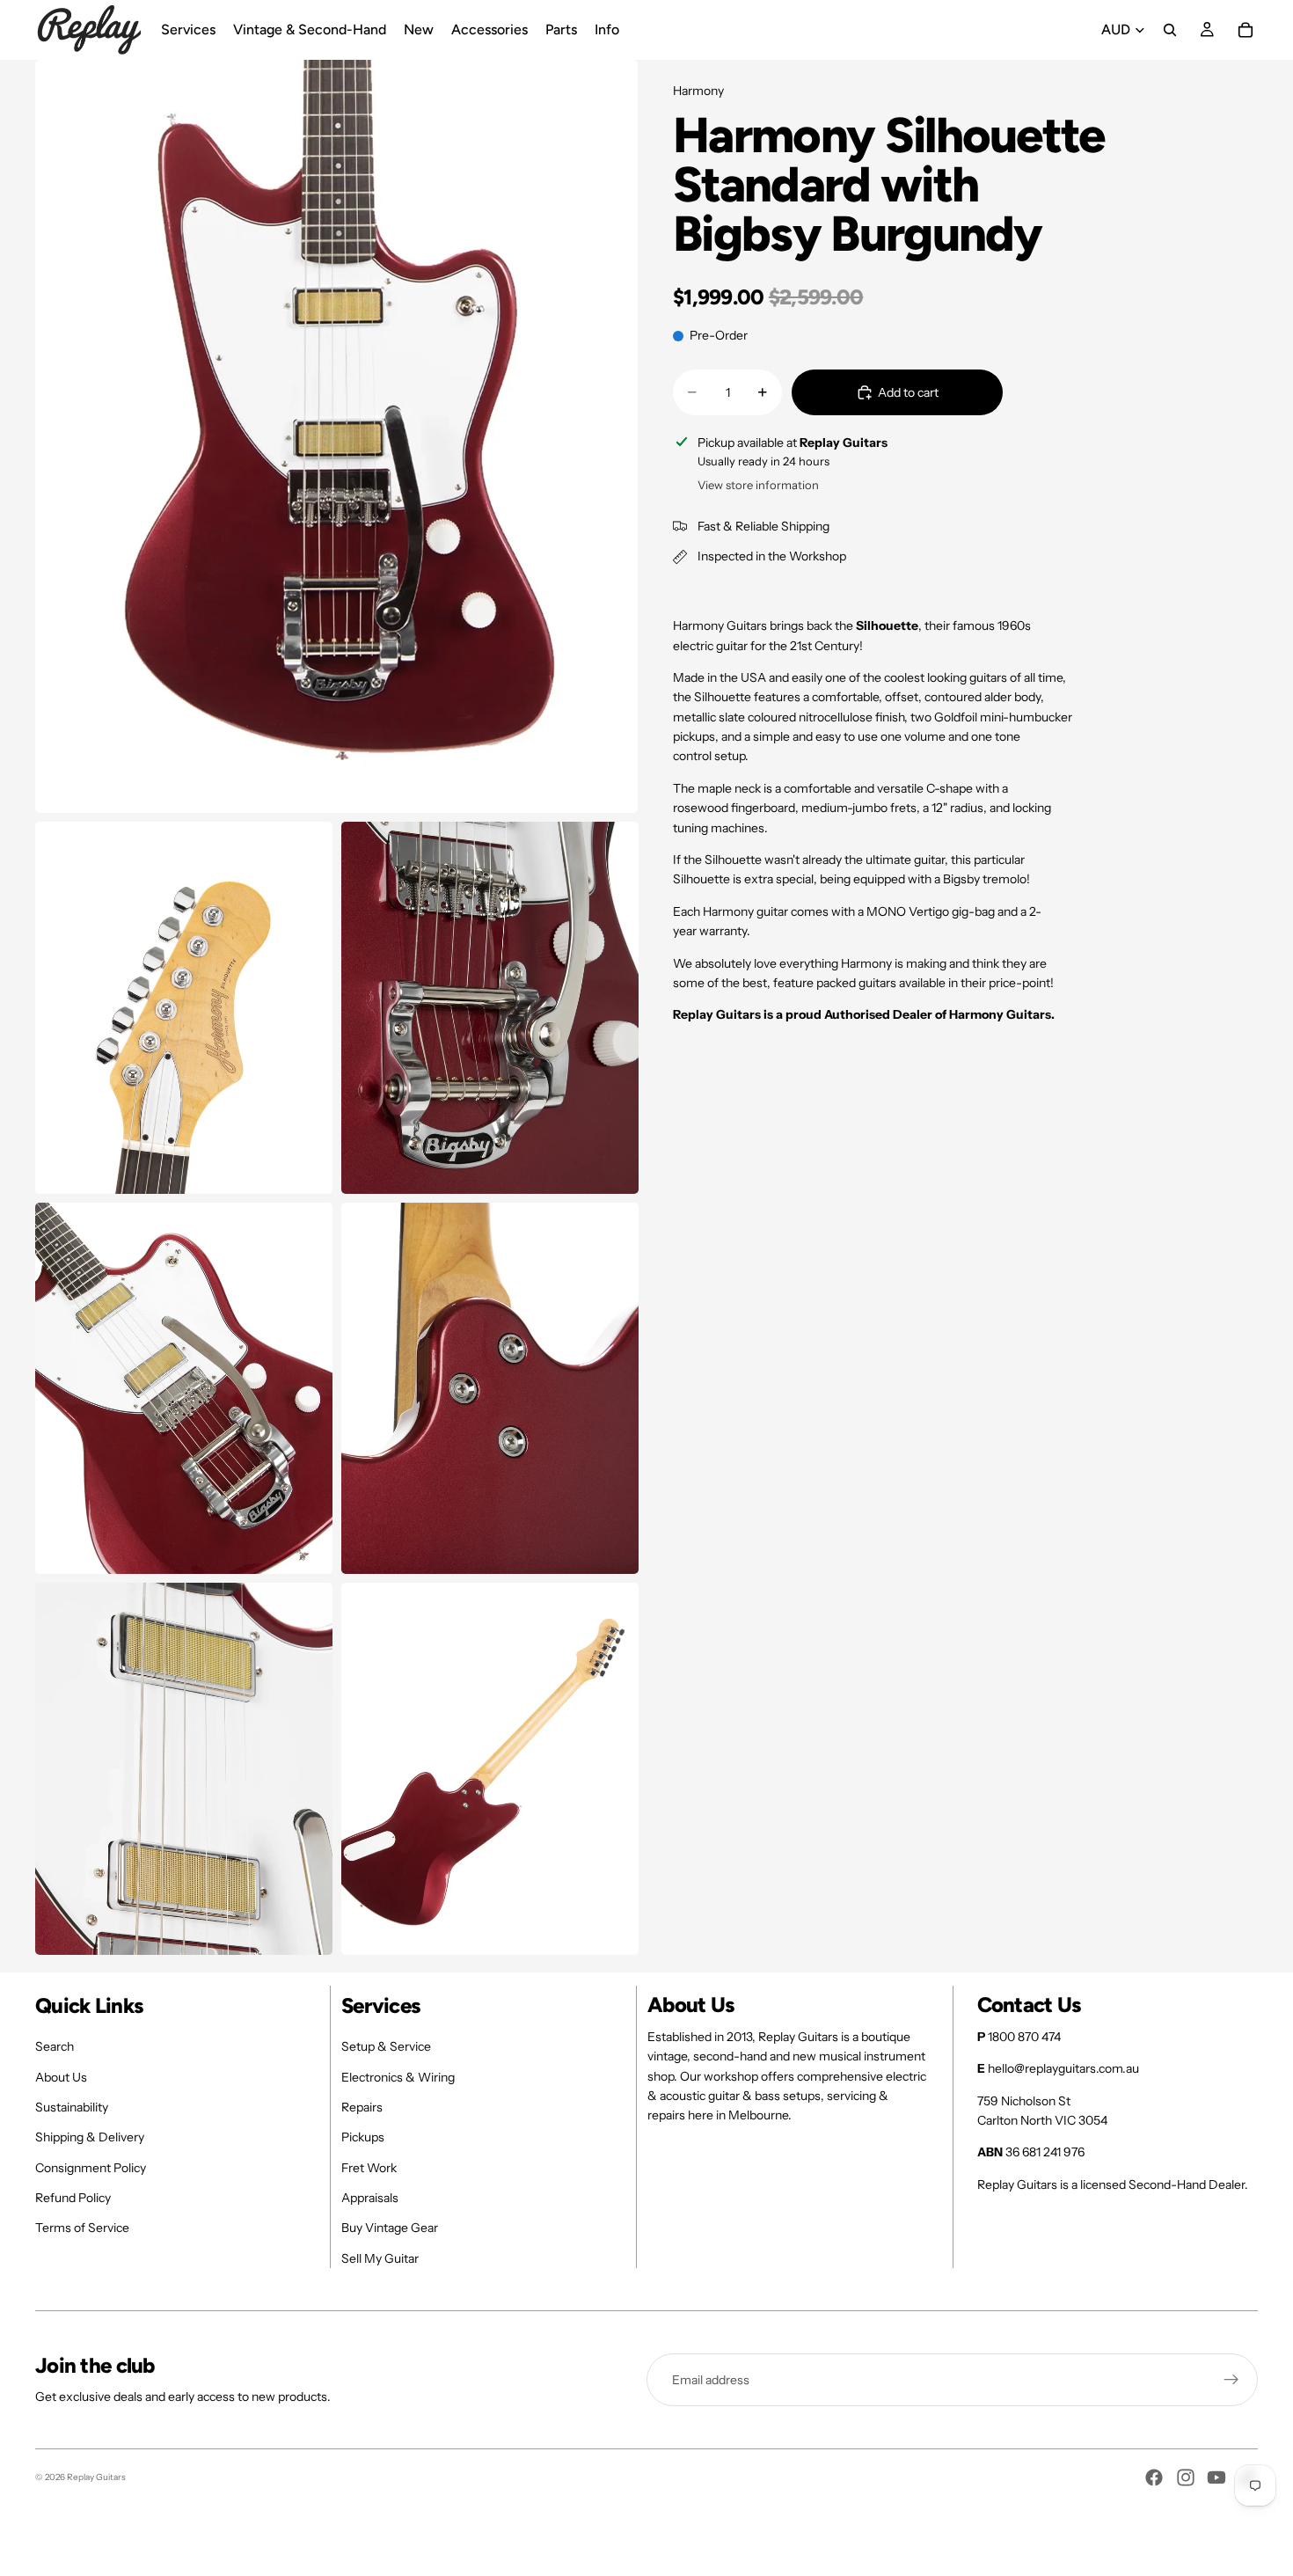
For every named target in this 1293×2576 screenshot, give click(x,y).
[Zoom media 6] (184, 1769)
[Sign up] (1231, 2380)
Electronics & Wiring (398, 2077)
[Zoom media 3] (490, 1008)
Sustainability (72, 2107)
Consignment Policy (91, 2168)
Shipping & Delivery (90, 2137)
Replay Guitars (96, 2477)
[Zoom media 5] (490, 1389)
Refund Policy (73, 2198)
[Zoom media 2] (184, 1008)
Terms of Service (82, 2228)
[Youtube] (1216, 2477)
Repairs (362, 2107)
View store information (758, 485)
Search (55, 2046)
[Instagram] (1186, 2477)
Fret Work (369, 2168)
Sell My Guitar (380, 2258)
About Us (61, 2077)
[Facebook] (1154, 2477)
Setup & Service (386, 2046)
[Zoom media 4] (184, 1389)
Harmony (698, 91)
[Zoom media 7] (490, 1769)
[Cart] (1246, 30)
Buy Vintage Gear (390, 2228)
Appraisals (370, 2198)
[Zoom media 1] (336, 436)
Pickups (363, 2137)
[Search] (1170, 30)
